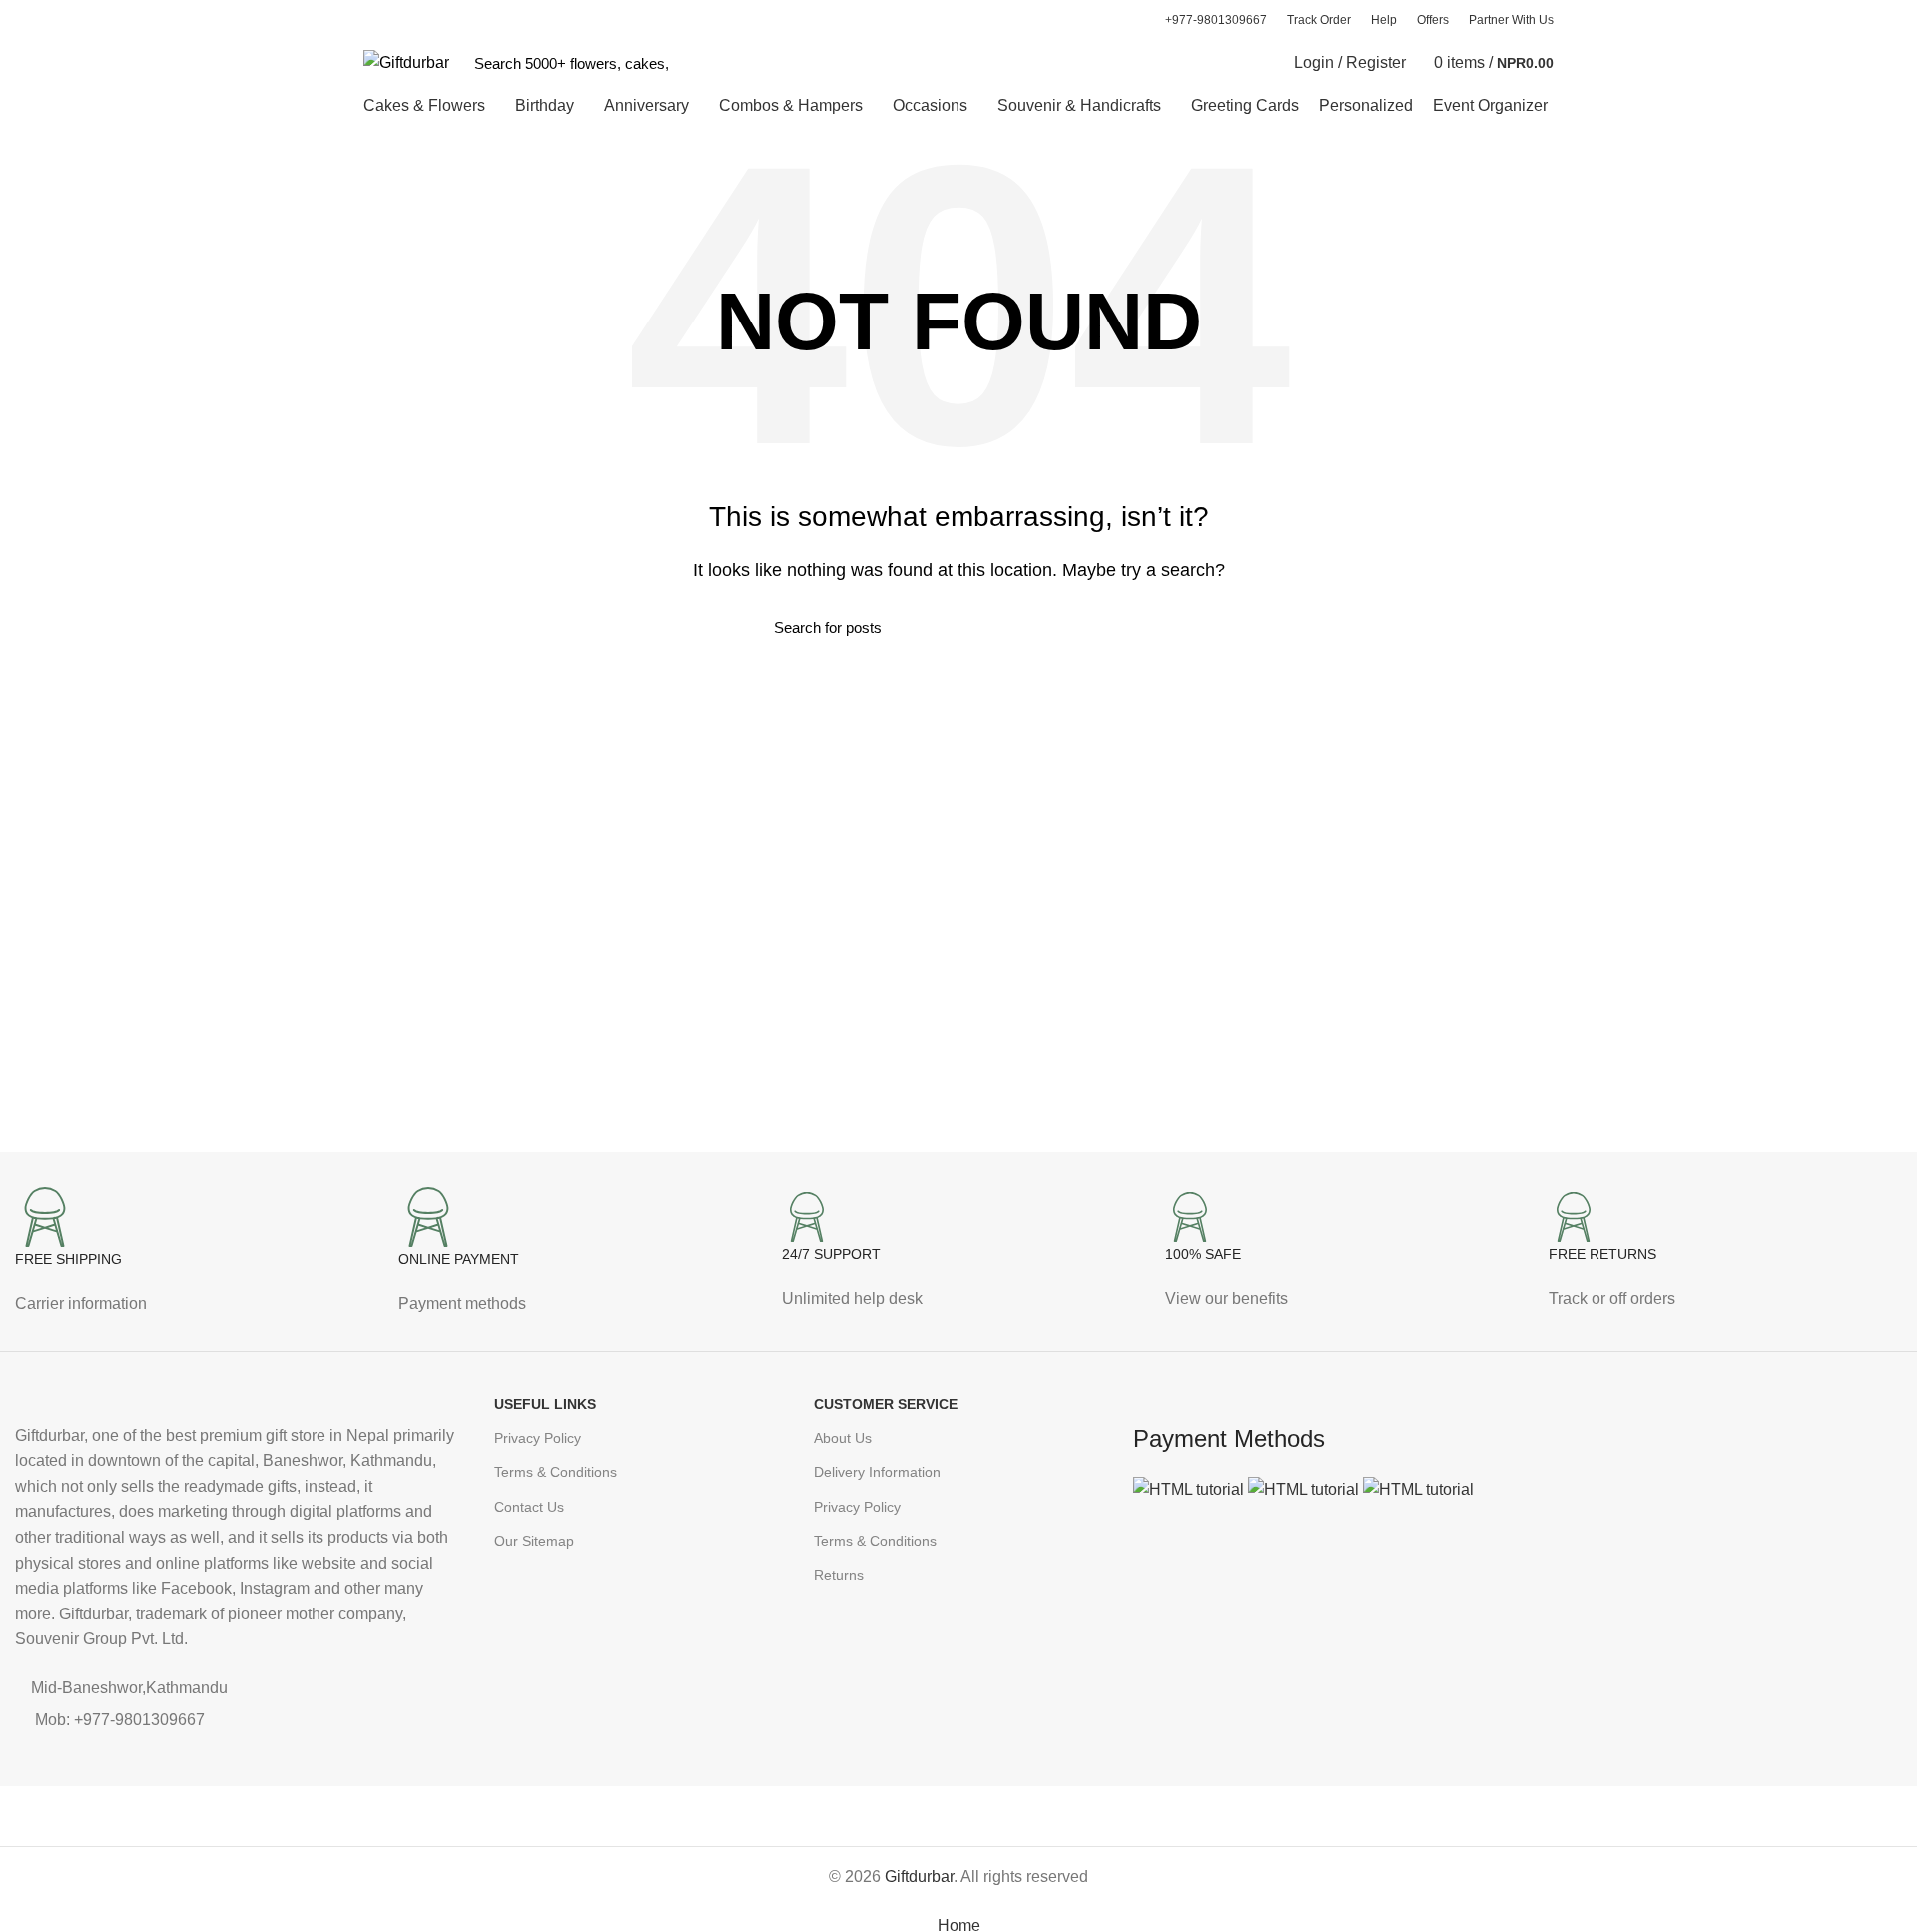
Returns (839, 1575)
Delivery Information (877, 1472)
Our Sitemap (534, 1541)
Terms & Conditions (556, 1472)
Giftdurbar (919, 1877)
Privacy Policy (538, 1438)
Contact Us (529, 1507)
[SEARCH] (696, 63)
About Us (843, 1438)
